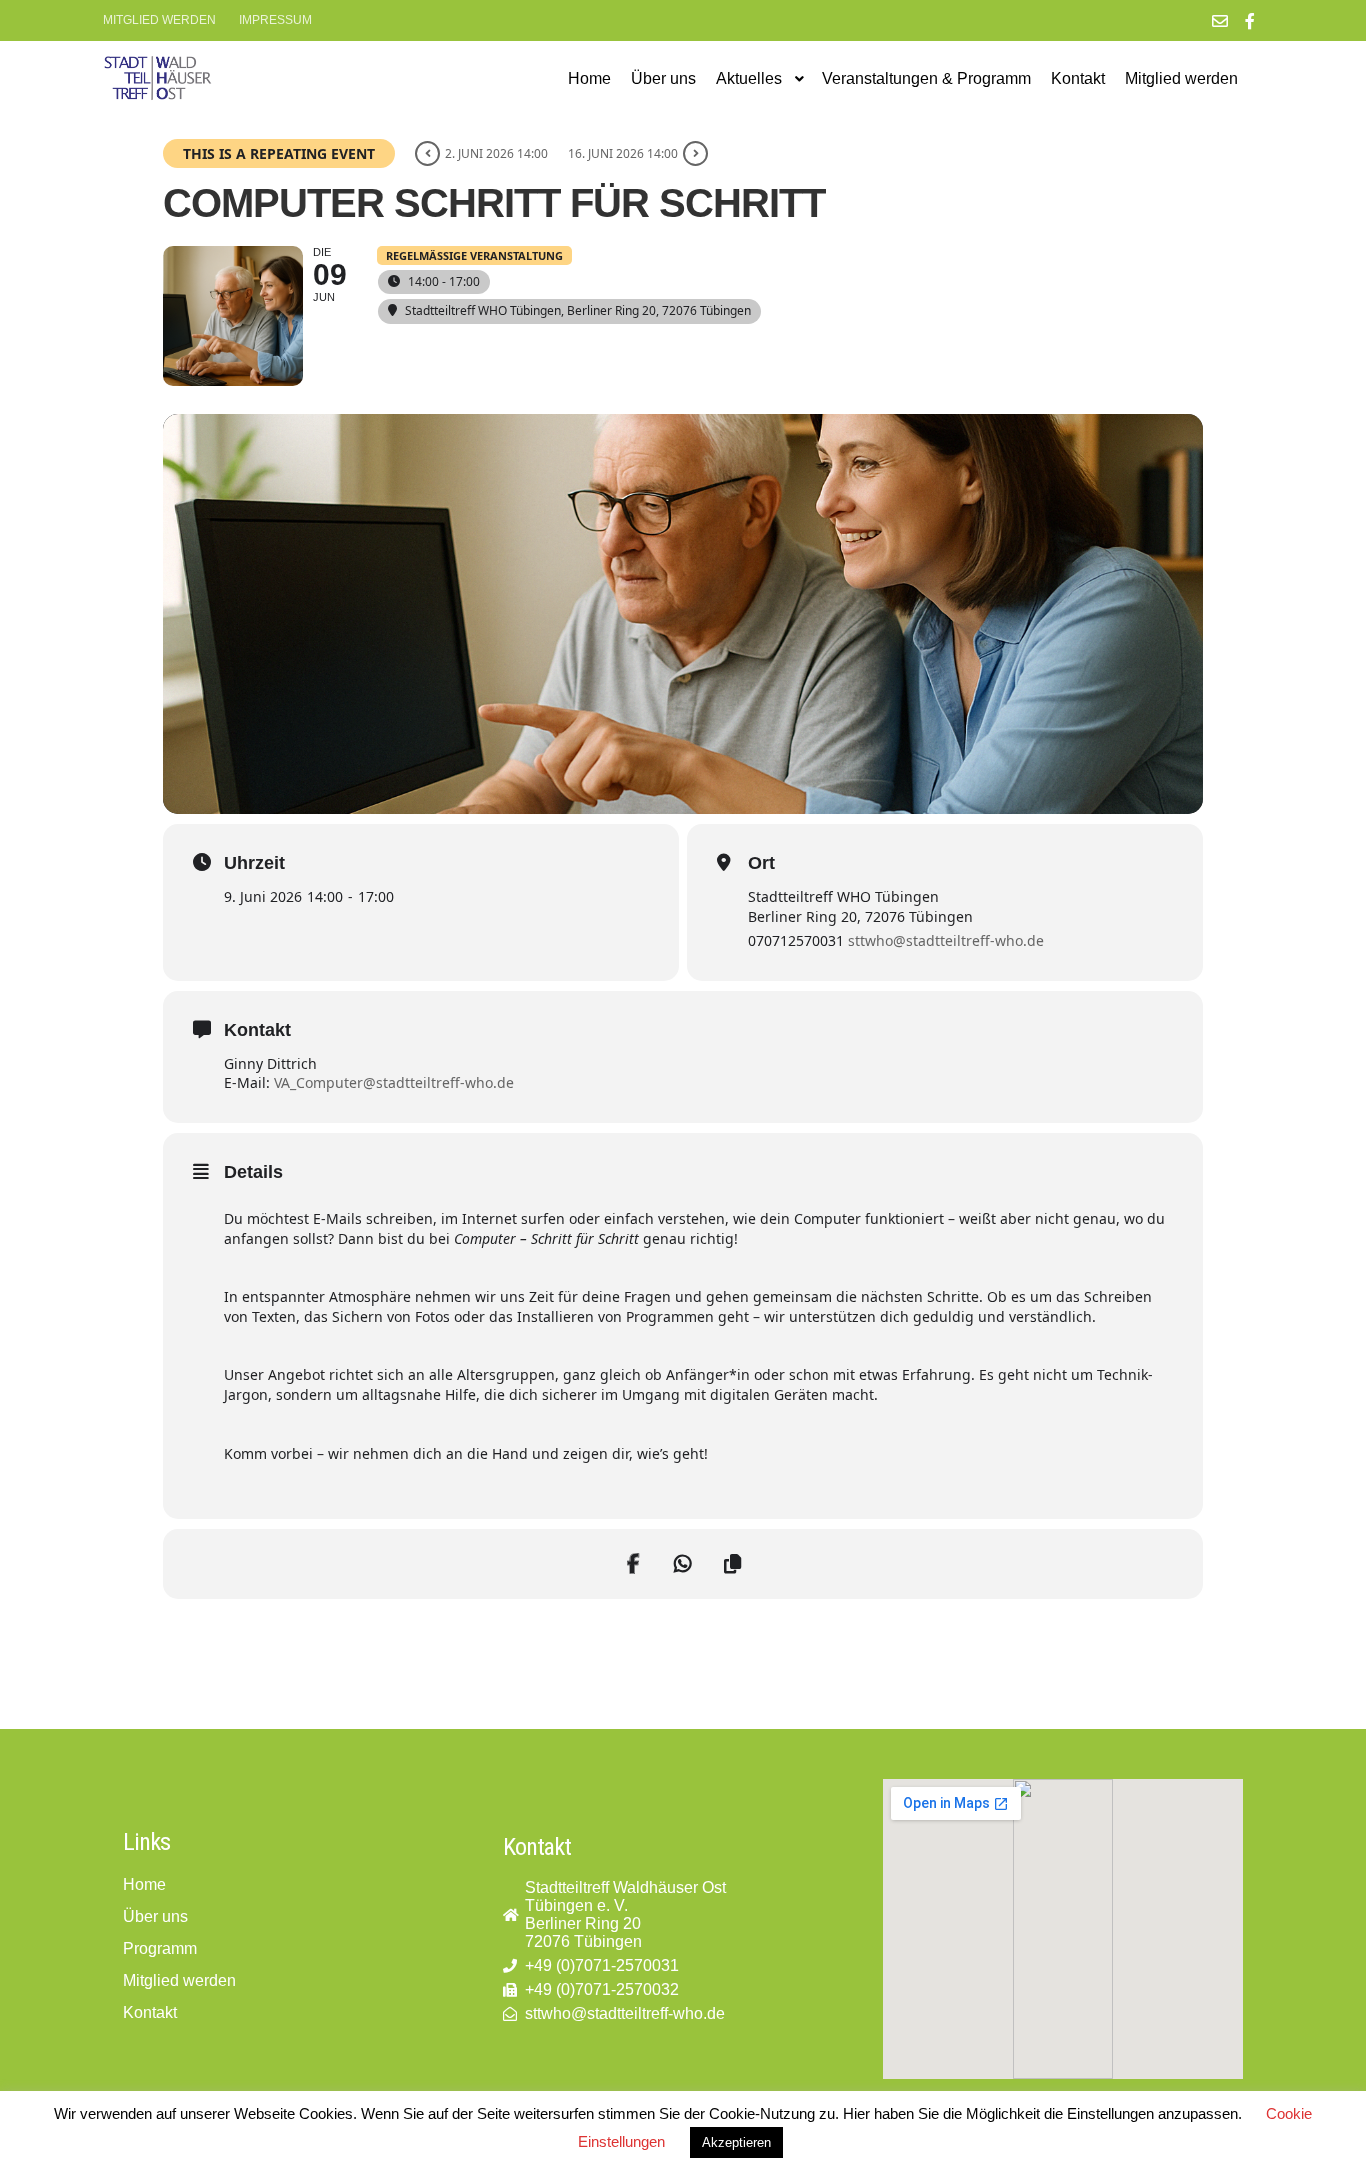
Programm (160, 1948)
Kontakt (150, 2012)
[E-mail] (1220, 21)
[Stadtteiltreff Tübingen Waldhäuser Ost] (158, 78)
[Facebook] (1250, 21)
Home (144, 1884)
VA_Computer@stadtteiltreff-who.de (394, 1082)
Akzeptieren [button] (736, 2142)
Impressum (275, 20)
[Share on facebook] (633, 1564)
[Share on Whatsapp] (683, 1564)
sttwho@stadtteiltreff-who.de (946, 940)
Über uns (155, 1916)
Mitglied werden (159, 20)
